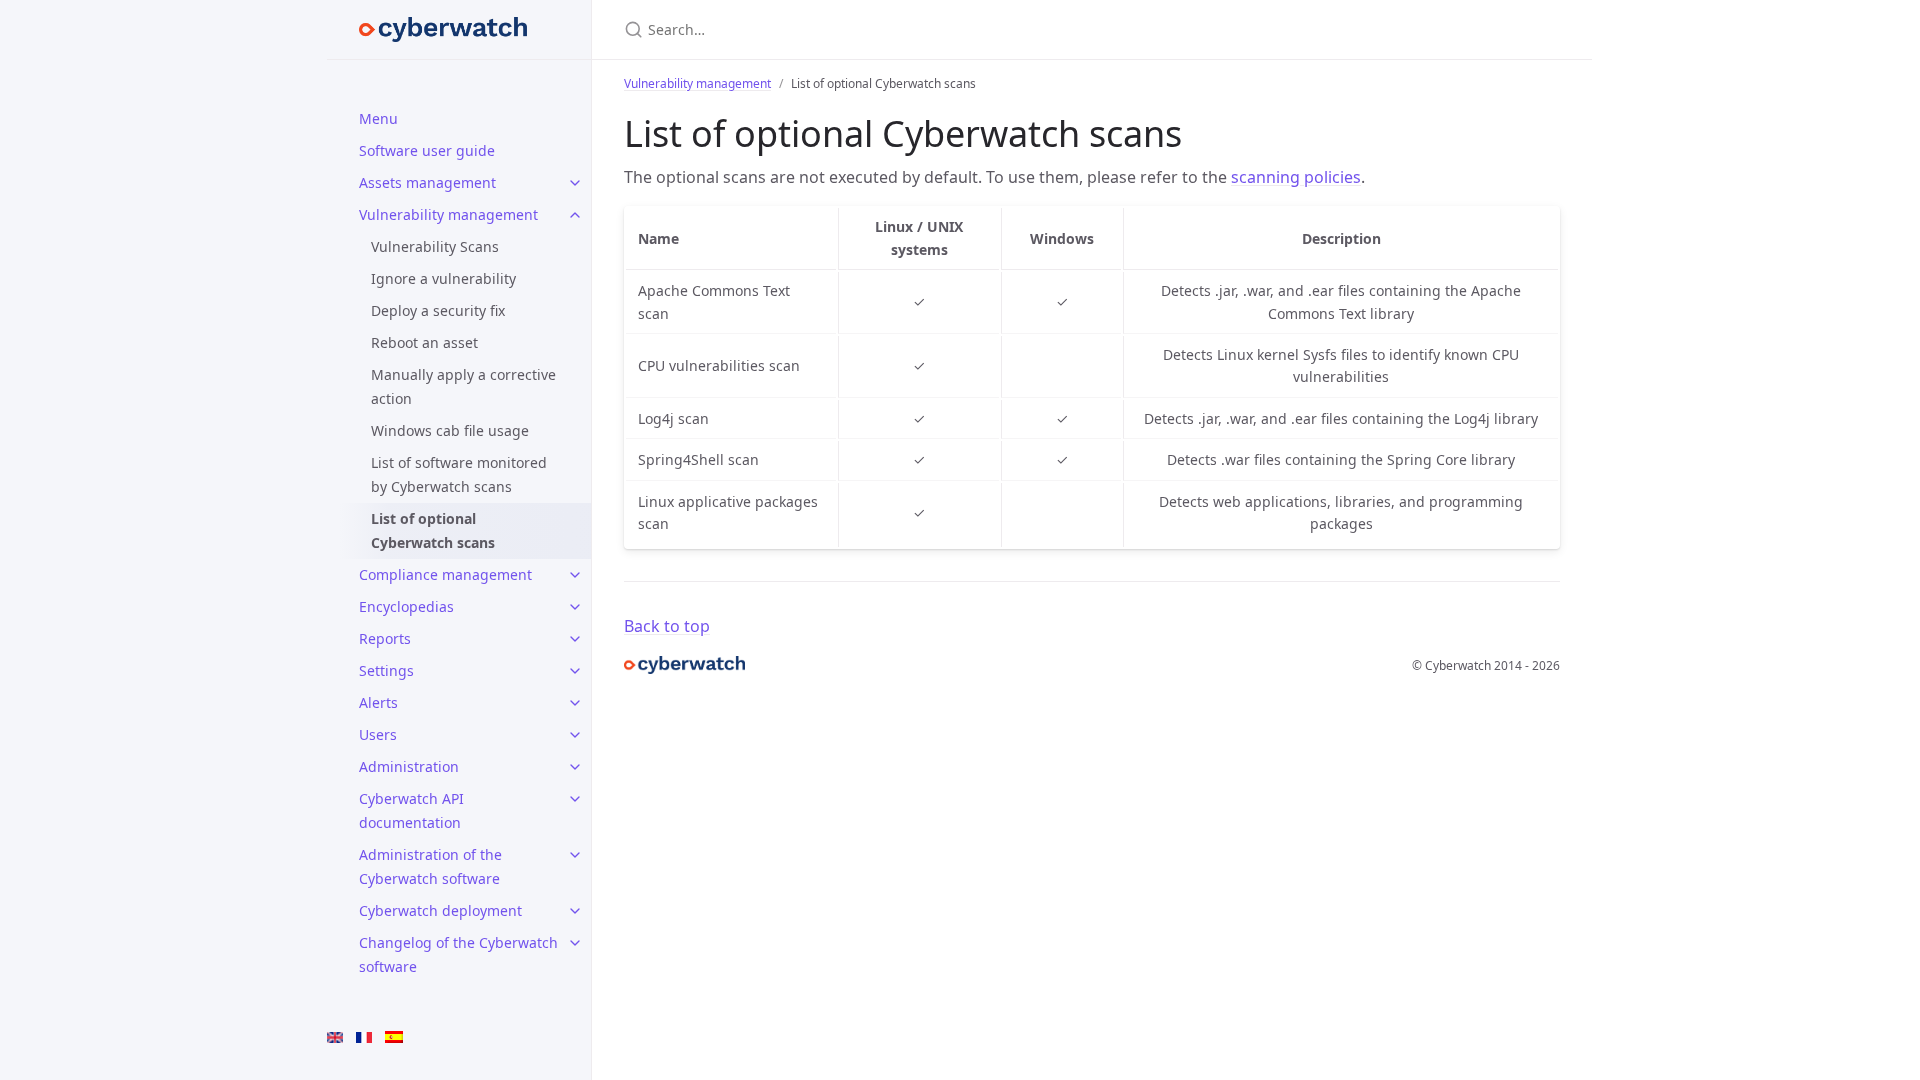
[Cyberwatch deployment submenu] (575, 911)
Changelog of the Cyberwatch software (458, 954)
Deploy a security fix (438, 310)
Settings (386, 670)
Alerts (378, 702)
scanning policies (1296, 177)
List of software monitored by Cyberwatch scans (459, 474)
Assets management (427, 182)
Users (378, 734)
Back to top (667, 626)
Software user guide (427, 150)
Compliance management (445, 574)
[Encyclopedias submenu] (575, 607)
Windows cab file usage (450, 430)
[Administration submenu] (575, 767)
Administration (409, 766)
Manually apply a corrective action (463, 386)
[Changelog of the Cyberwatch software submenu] (575, 943)
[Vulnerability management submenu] (575, 215)
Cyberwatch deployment (440, 910)
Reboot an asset (424, 342)
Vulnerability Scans (435, 246)
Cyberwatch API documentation (411, 810)
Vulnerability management (448, 214)
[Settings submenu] (575, 671)
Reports (385, 638)
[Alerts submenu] (575, 703)
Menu (378, 118)
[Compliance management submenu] (575, 575)
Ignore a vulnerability (443, 278)
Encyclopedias (406, 606)
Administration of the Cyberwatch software (430, 866)
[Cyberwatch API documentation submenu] (575, 799)
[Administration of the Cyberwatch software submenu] (575, 855)
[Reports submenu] (575, 639)
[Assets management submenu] (575, 183)
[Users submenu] (575, 735)
